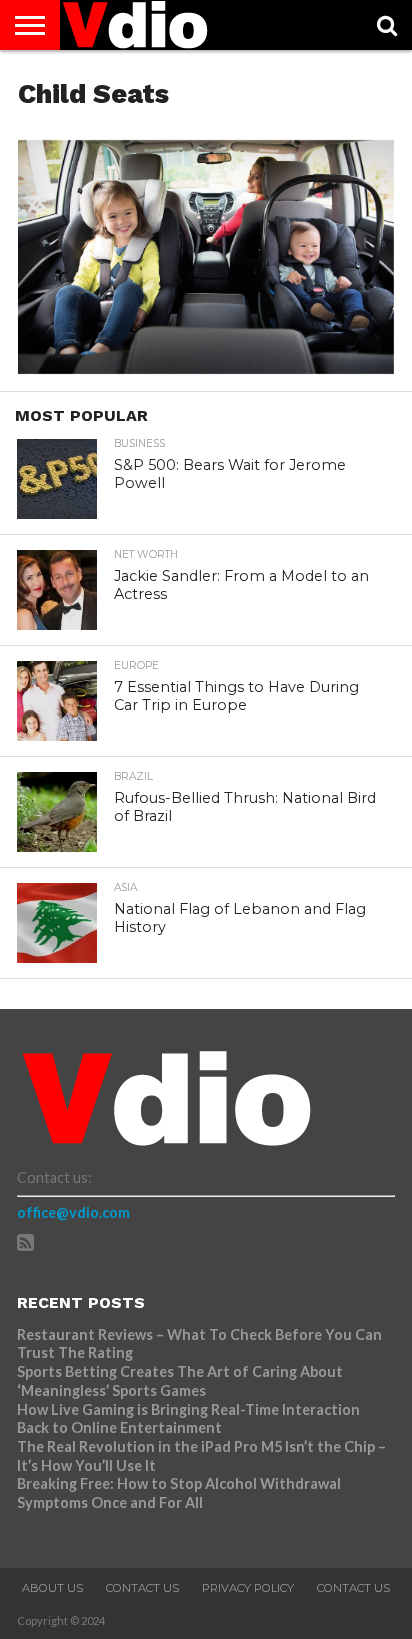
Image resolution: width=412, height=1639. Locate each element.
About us (52, 1588)
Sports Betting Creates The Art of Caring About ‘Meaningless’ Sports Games (180, 1381)
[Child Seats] (206, 367)
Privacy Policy (248, 1588)
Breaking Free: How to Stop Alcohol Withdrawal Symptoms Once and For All (179, 1493)
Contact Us (142, 1588)
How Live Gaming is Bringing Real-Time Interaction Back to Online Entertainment (188, 1419)
